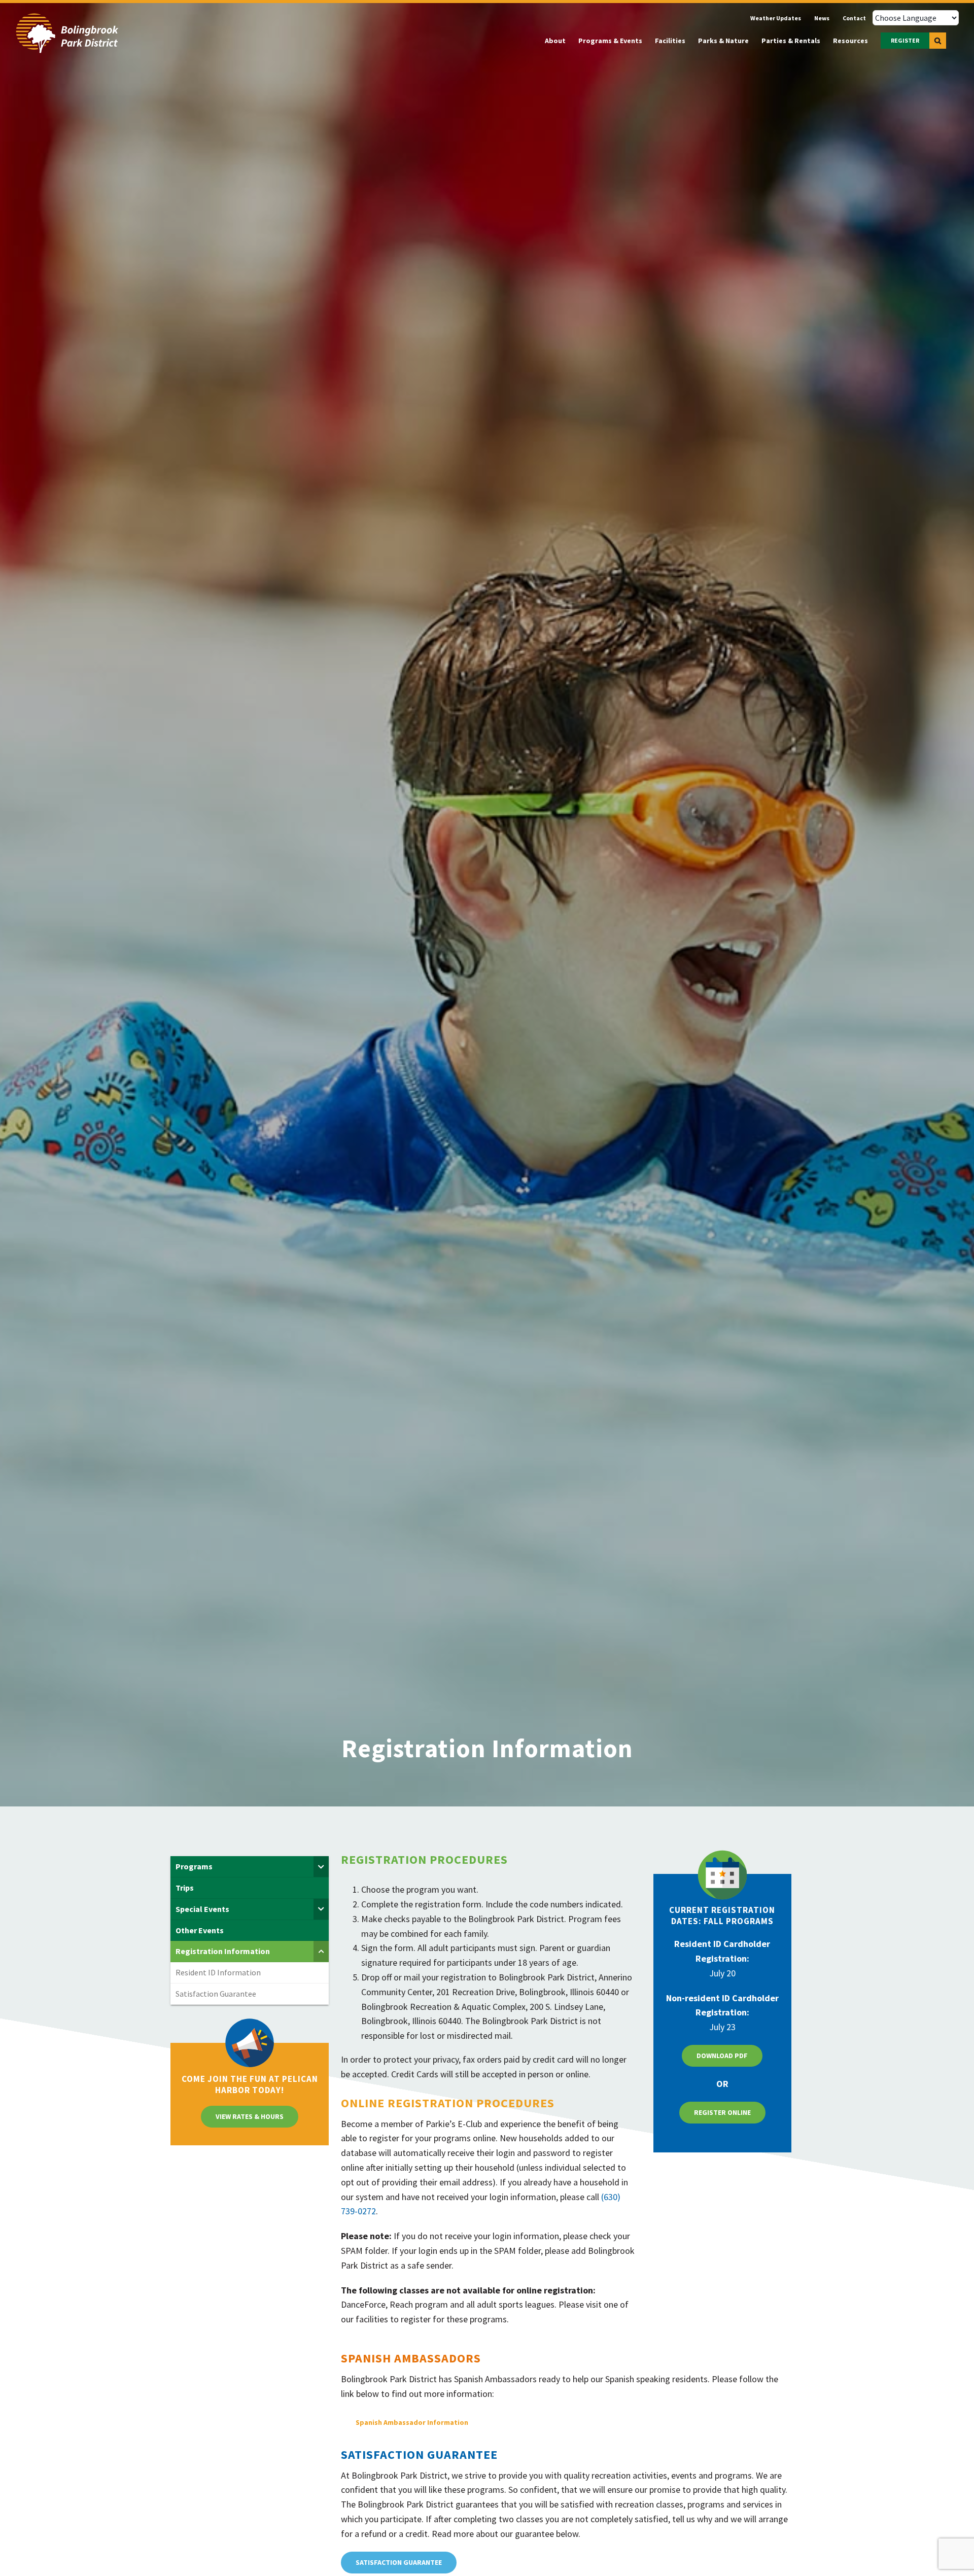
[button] (938, 41)
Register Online (722, 2112)
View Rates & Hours (250, 2116)
